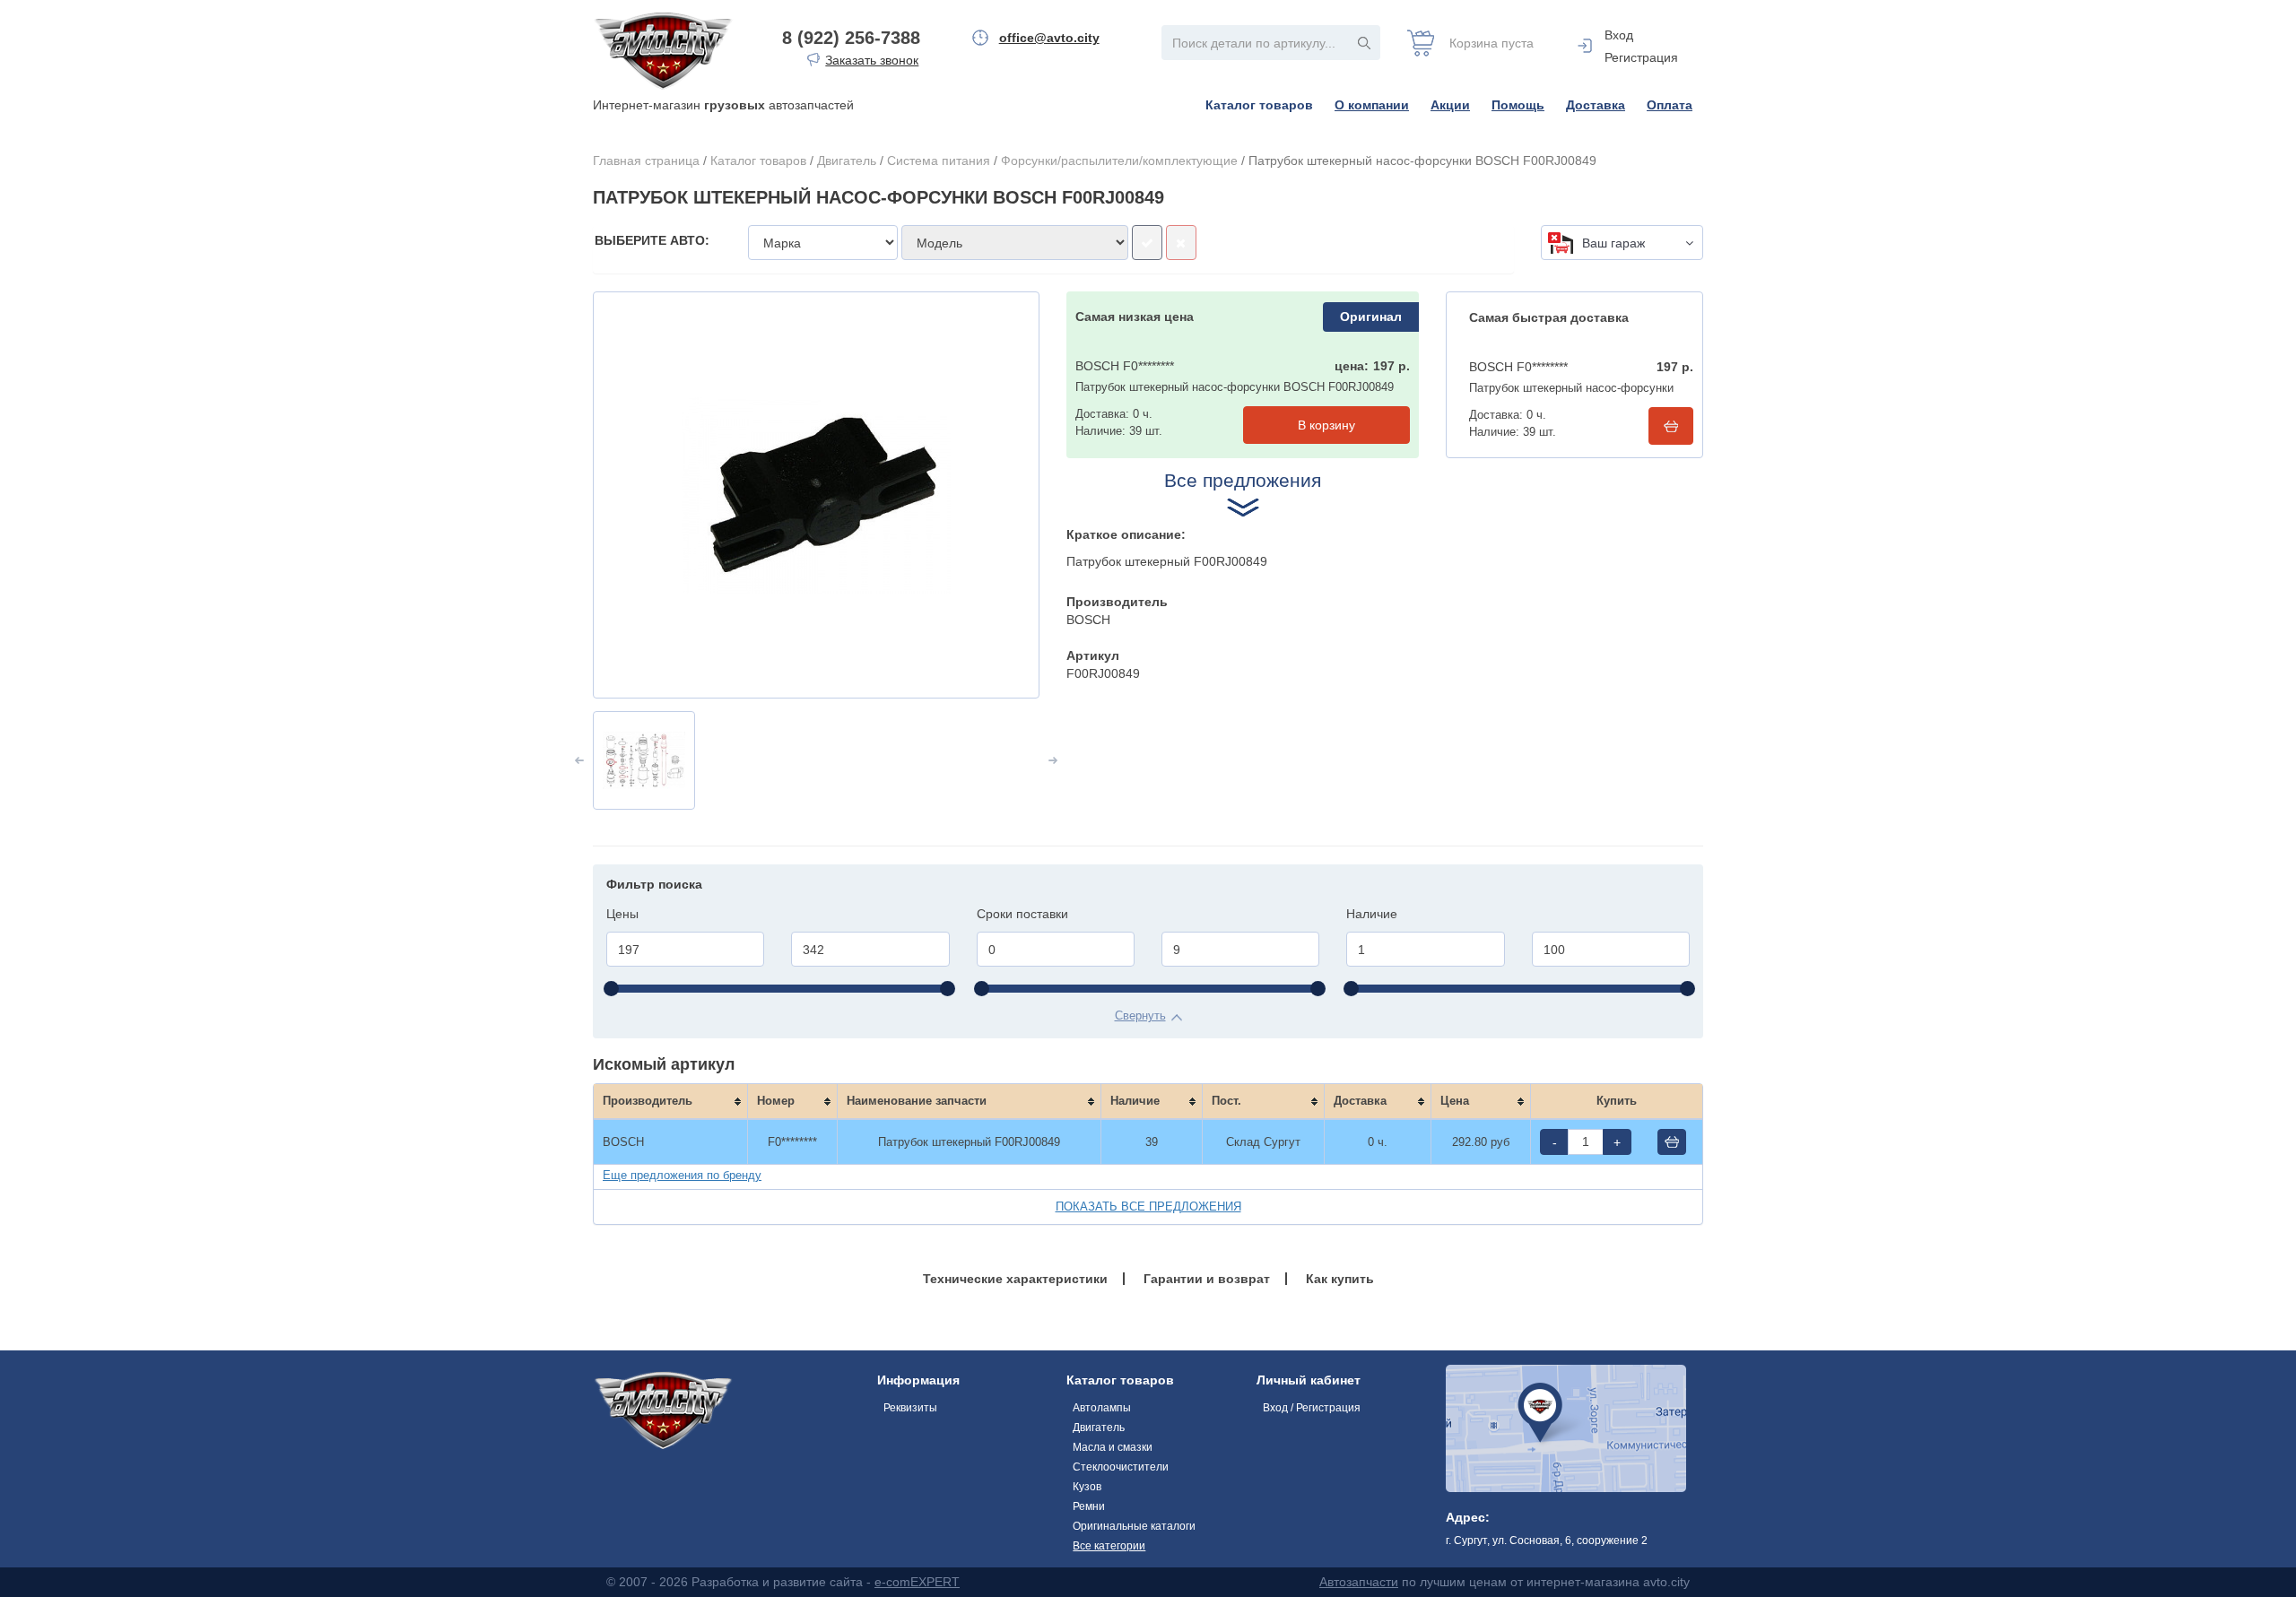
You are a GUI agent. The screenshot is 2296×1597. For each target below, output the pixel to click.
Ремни (1089, 1506)
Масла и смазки (1113, 1447)
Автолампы (1102, 1408)
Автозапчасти (1359, 1582)
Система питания (939, 161)
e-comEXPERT (917, 1582)
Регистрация (1641, 57)
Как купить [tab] (1340, 1279)
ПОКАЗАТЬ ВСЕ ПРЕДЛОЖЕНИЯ (1148, 1206)
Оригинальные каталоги (1134, 1526)
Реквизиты (910, 1408)
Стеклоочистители (1121, 1467)
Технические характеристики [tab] (1015, 1279)
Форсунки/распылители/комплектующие (1119, 161)
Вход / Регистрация (1312, 1408)
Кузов (1087, 1487)
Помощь (1518, 105)
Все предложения (1243, 480)
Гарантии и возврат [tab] (1207, 1279)
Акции (1450, 105)
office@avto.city (1049, 38)
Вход (1619, 35)
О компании (1372, 105)
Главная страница (646, 161)
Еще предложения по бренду (682, 1175)
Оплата (1670, 105)
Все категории (1109, 1546)
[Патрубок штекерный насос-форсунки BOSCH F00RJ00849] (816, 495)
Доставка (1596, 105)
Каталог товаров (1259, 105)
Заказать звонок (872, 60)
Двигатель (847, 161)
